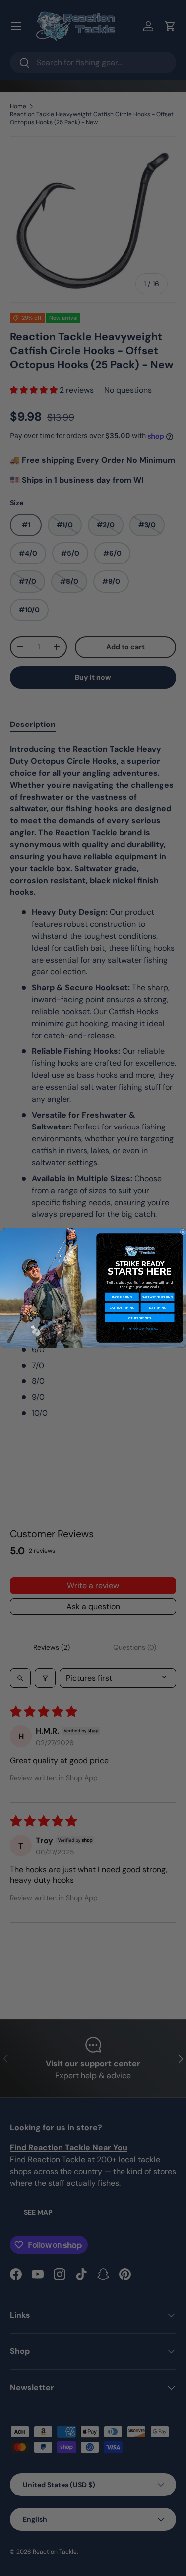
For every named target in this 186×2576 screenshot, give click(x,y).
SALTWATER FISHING (157, 1297)
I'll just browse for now (139, 1329)
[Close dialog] (182, 1232)
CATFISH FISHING (122, 1307)
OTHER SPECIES (140, 1318)
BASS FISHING (122, 1297)
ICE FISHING (157, 1307)
